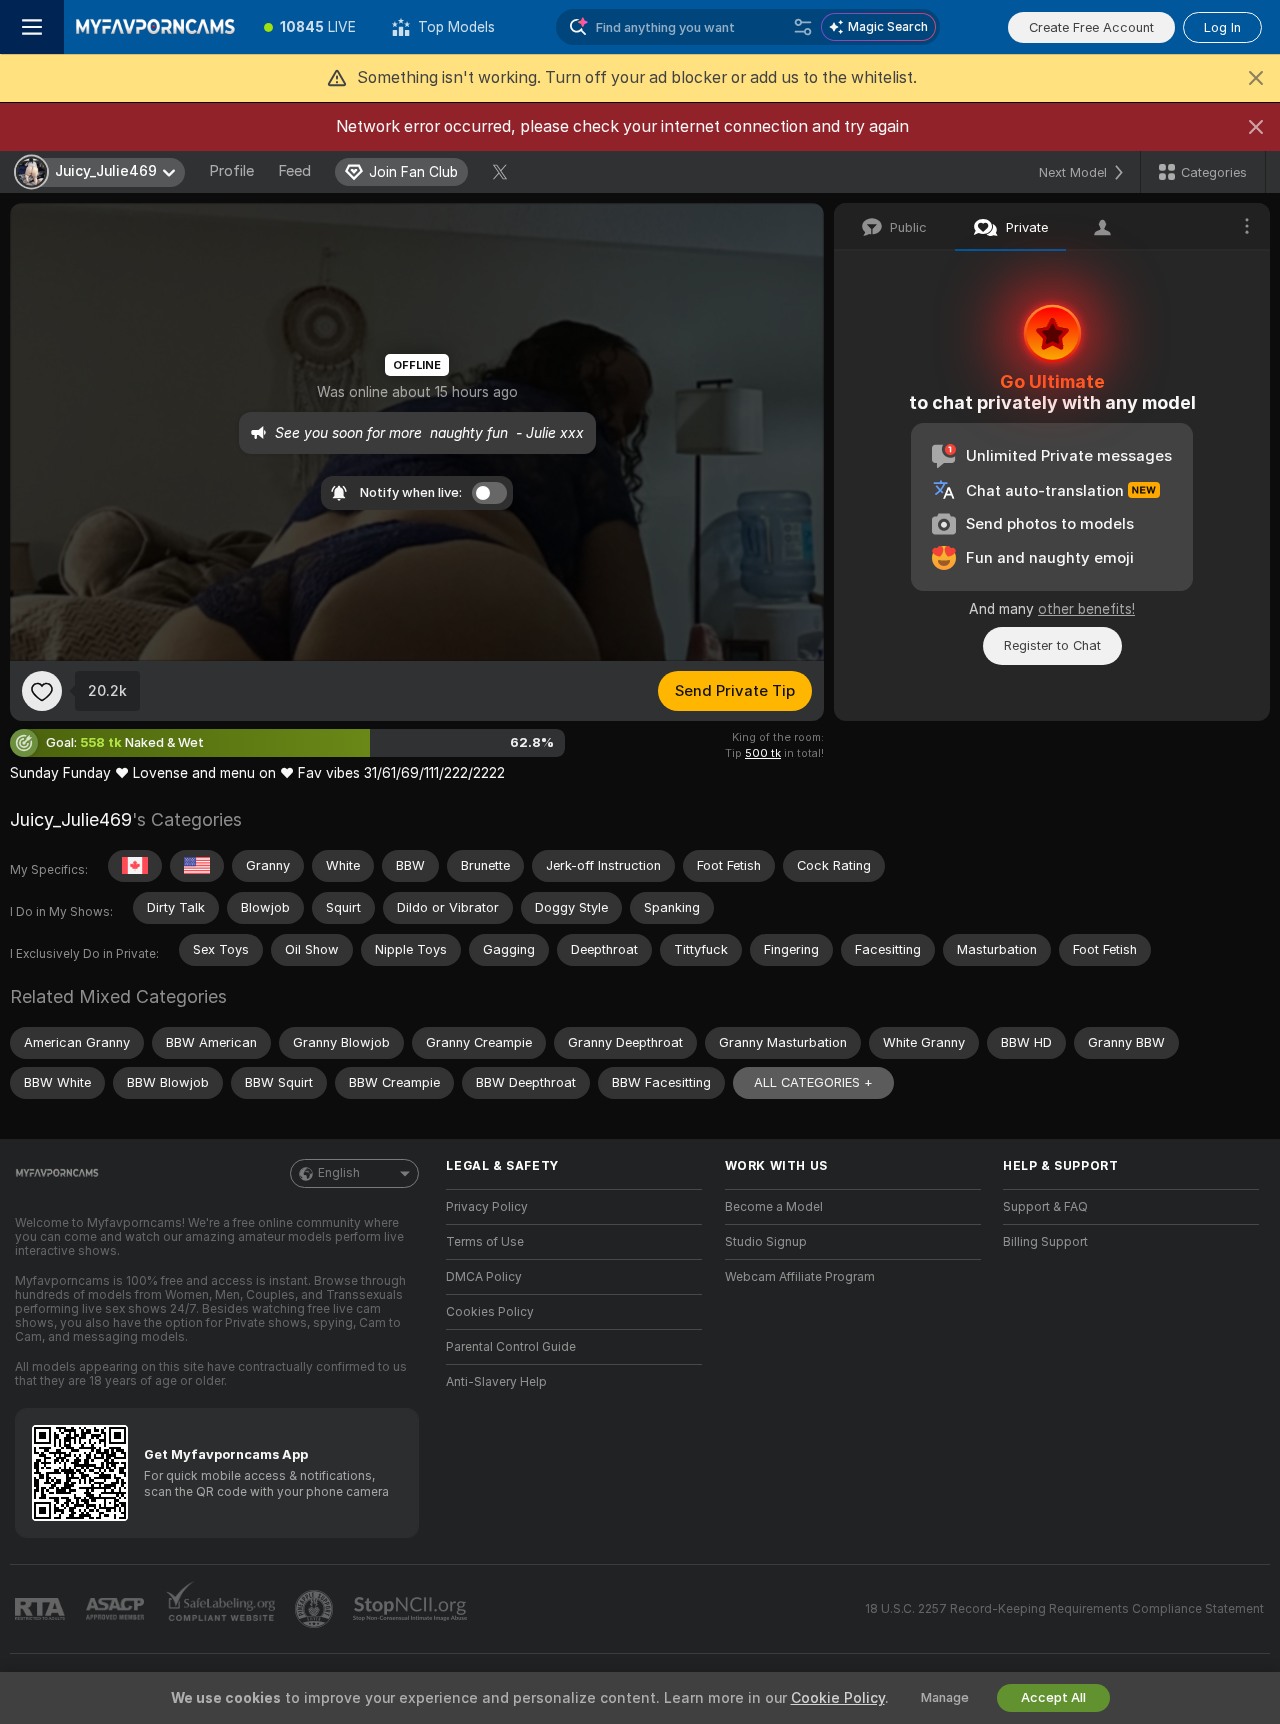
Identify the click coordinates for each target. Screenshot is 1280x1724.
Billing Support (1045, 1242)
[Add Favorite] (42, 691)
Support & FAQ (1045, 1207)
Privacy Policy (487, 1207)
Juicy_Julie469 (71, 819)
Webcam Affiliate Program (800, 1277)
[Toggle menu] (32, 27)
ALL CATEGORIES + (813, 1082)
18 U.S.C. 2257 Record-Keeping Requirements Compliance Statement (1064, 1609)
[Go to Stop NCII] (412, 1609)
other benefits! (1086, 609)
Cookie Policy (838, 1698)
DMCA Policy (484, 1277)
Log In (1222, 27)
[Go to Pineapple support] (316, 1609)
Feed (294, 171)
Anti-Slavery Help (496, 1382)
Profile (231, 171)
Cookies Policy (490, 1312)
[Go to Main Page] (155, 27)
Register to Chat (1052, 645)
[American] (197, 866)
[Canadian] (135, 866)
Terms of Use (485, 1242)
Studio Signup (766, 1242)
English (339, 1173)
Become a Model (774, 1207)
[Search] (803, 27)
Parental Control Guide (511, 1347)
